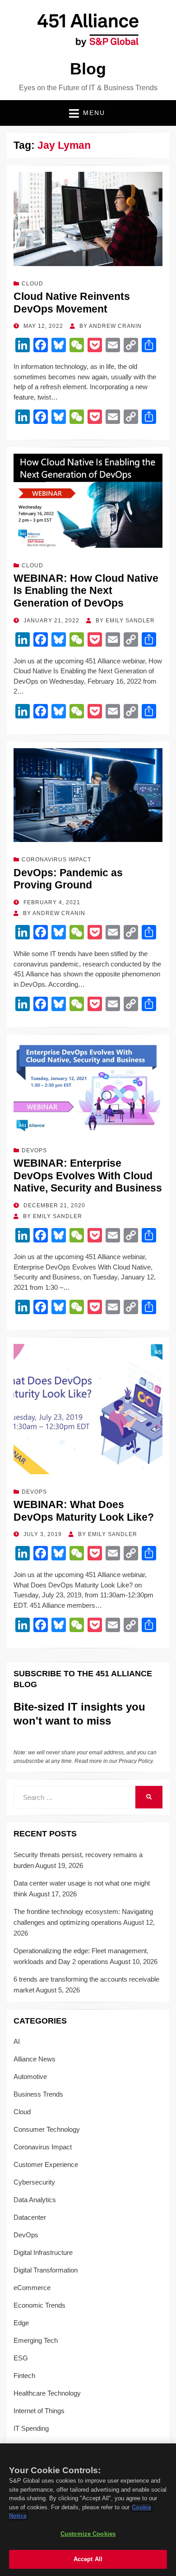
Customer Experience (46, 2164)
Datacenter (30, 2217)
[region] (88, 2510)
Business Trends (38, 2094)
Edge (21, 2323)
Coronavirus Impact (56, 860)
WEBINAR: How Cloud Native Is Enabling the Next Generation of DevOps (86, 591)
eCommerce (32, 2288)
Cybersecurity (34, 2182)
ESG (21, 2358)
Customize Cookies (88, 2534)
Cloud (32, 284)
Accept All (88, 2559)
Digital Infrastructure (43, 2252)
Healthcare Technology (47, 2393)
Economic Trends (39, 2305)
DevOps (34, 1150)
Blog (88, 69)
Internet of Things (39, 2411)
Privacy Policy (136, 1761)
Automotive (30, 2077)
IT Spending (31, 2428)
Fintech (24, 2376)
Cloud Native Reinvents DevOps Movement (72, 303)
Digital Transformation (46, 2270)
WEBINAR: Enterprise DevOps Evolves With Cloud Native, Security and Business (88, 1175)
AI (17, 2041)
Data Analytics (35, 2200)
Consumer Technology (47, 2129)
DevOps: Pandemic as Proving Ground (68, 879)
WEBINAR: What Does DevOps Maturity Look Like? (84, 1511)
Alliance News (35, 2059)
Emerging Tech (36, 2340)
